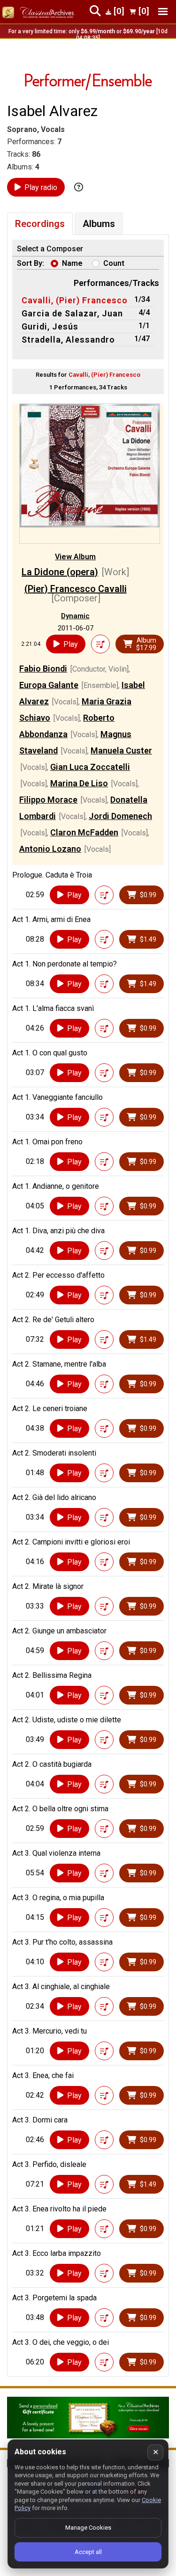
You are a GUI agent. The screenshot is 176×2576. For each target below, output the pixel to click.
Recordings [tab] (40, 224)
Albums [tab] (99, 224)
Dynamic (75, 616)
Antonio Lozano (50, 849)
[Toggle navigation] (163, 11)
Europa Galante (49, 685)
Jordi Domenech (120, 816)
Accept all (88, 2552)
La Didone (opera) (60, 572)
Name (72, 263)
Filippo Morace (48, 800)
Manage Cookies (88, 2528)
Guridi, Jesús (50, 326)
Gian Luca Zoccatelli (90, 767)
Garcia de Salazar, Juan (72, 313)
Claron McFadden (84, 832)
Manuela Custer (121, 750)
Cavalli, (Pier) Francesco (75, 300)
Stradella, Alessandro (68, 340)
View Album (75, 557)
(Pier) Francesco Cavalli (76, 589)
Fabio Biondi (43, 669)
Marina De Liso (79, 783)
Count (114, 263)
